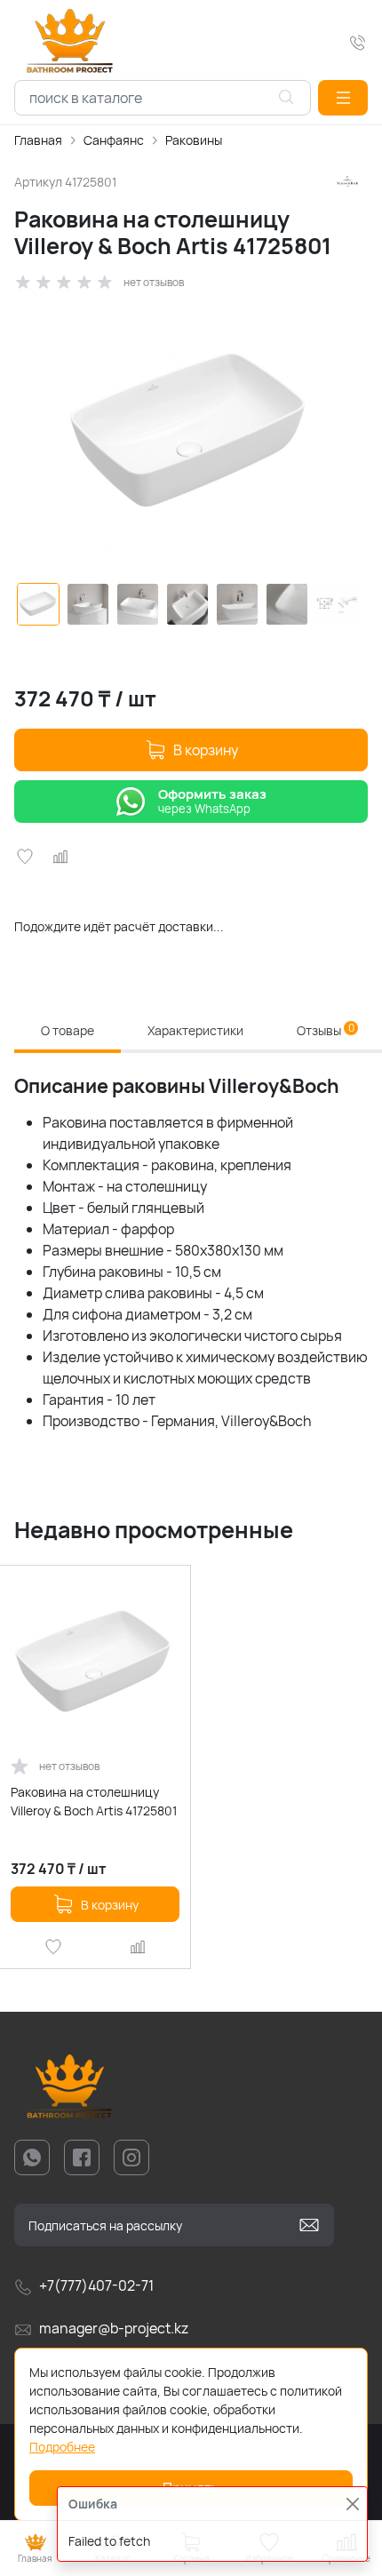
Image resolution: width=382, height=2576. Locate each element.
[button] (343, 98)
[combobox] (163, 98)
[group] (191, 434)
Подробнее (62, 2447)
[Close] (352, 2504)
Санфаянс (114, 140)
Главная (38, 140)
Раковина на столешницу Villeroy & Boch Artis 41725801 (94, 1801)
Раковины (194, 140)
